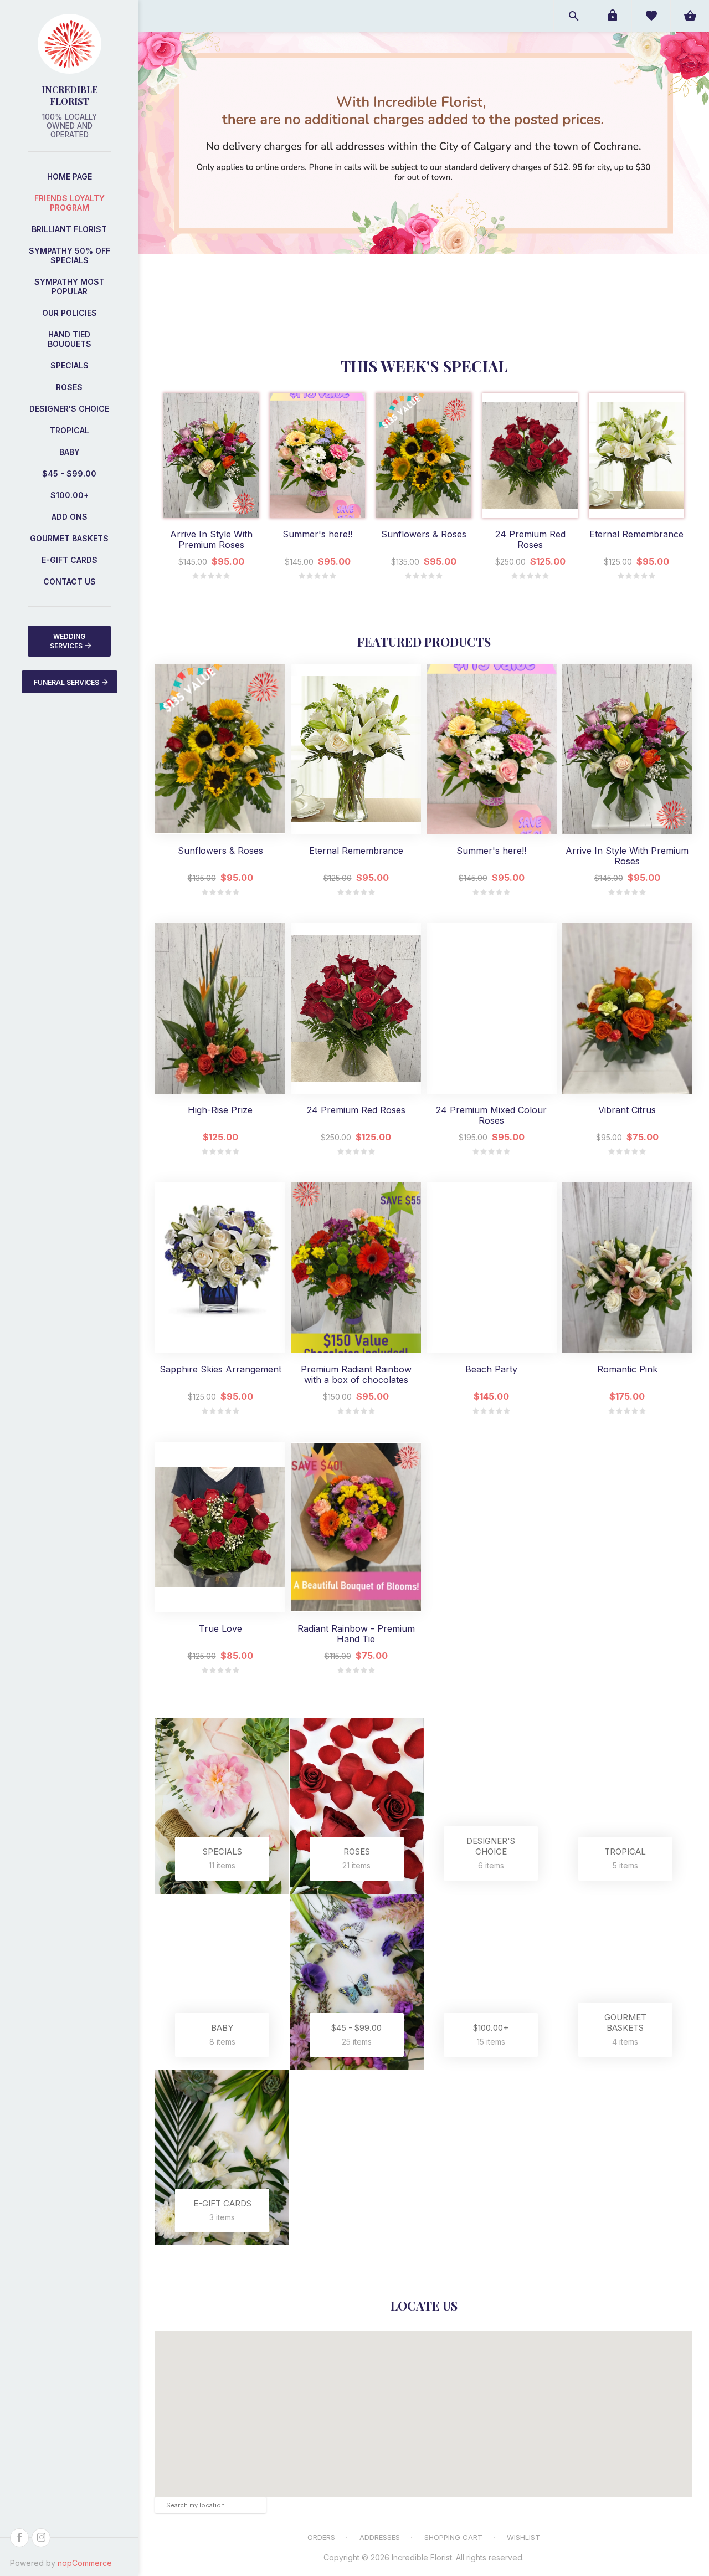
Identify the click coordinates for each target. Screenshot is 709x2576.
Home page (70, 176)
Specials (70, 365)
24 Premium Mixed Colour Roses (491, 1115)
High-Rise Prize (220, 1110)
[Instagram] (41, 2538)
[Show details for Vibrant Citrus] (627, 1008)
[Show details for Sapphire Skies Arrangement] (220, 1268)
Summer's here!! (317, 534)
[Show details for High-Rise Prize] (220, 1008)
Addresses (380, 2537)
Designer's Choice (69, 409)
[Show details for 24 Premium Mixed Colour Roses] (492, 1008)
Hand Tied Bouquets (70, 339)
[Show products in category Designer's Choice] (491, 1806)
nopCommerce (85, 2563)
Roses (69, 387)
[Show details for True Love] (220, 1527)
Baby (70, 452)
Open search (573, 16)
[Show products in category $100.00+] (491, 1982)
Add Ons (70, 517)
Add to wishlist (211, 507)
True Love (220, 1629)
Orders (321, 2537)
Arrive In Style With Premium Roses (211, 540)
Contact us (70, 582)
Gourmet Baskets (69, 538)
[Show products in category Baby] (222, 1982)
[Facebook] (19, 2538)
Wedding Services (68, 641)
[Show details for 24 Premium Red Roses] (530, 455)
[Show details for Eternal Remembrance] (636, 455)
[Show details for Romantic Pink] (627, 1268)
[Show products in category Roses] (357, 1806)
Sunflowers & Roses (424, 534)
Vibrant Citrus (627, 1110)
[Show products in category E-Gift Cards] (222, 2158)
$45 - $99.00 (69, 473)
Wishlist (523, 2537)
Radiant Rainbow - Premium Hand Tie (356, 1634)
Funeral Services (66, 682)
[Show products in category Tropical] (626, 1806)
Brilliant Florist (69, 229)
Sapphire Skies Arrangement (220, 1369)
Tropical (70, 430)
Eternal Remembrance (636, 534)
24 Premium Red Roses (530, 540)
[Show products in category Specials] (222, 1806)
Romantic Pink (627, 1369)
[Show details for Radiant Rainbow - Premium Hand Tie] (356, 1527)
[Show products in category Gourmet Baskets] (626, 1982)
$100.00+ (70, 495)
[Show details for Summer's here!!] (317, 455)
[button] (424, 2403)
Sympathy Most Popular (70, 286)
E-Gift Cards (70, 560)
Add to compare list (237, 507)
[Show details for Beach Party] (492, 1268)
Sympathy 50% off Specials (70, 255)
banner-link (566, 167)
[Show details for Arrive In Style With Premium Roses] (211, 455)
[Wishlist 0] (651, 16)
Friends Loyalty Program (70, 203)
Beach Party (491, 1369)
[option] (211, 486)
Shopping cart (453, 2537)
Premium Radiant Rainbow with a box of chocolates (356, 1375)
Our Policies (70, 313)
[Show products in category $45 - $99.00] (357, 1982)
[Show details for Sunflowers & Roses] (424, 455)
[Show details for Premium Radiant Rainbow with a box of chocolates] (356, 1268)
